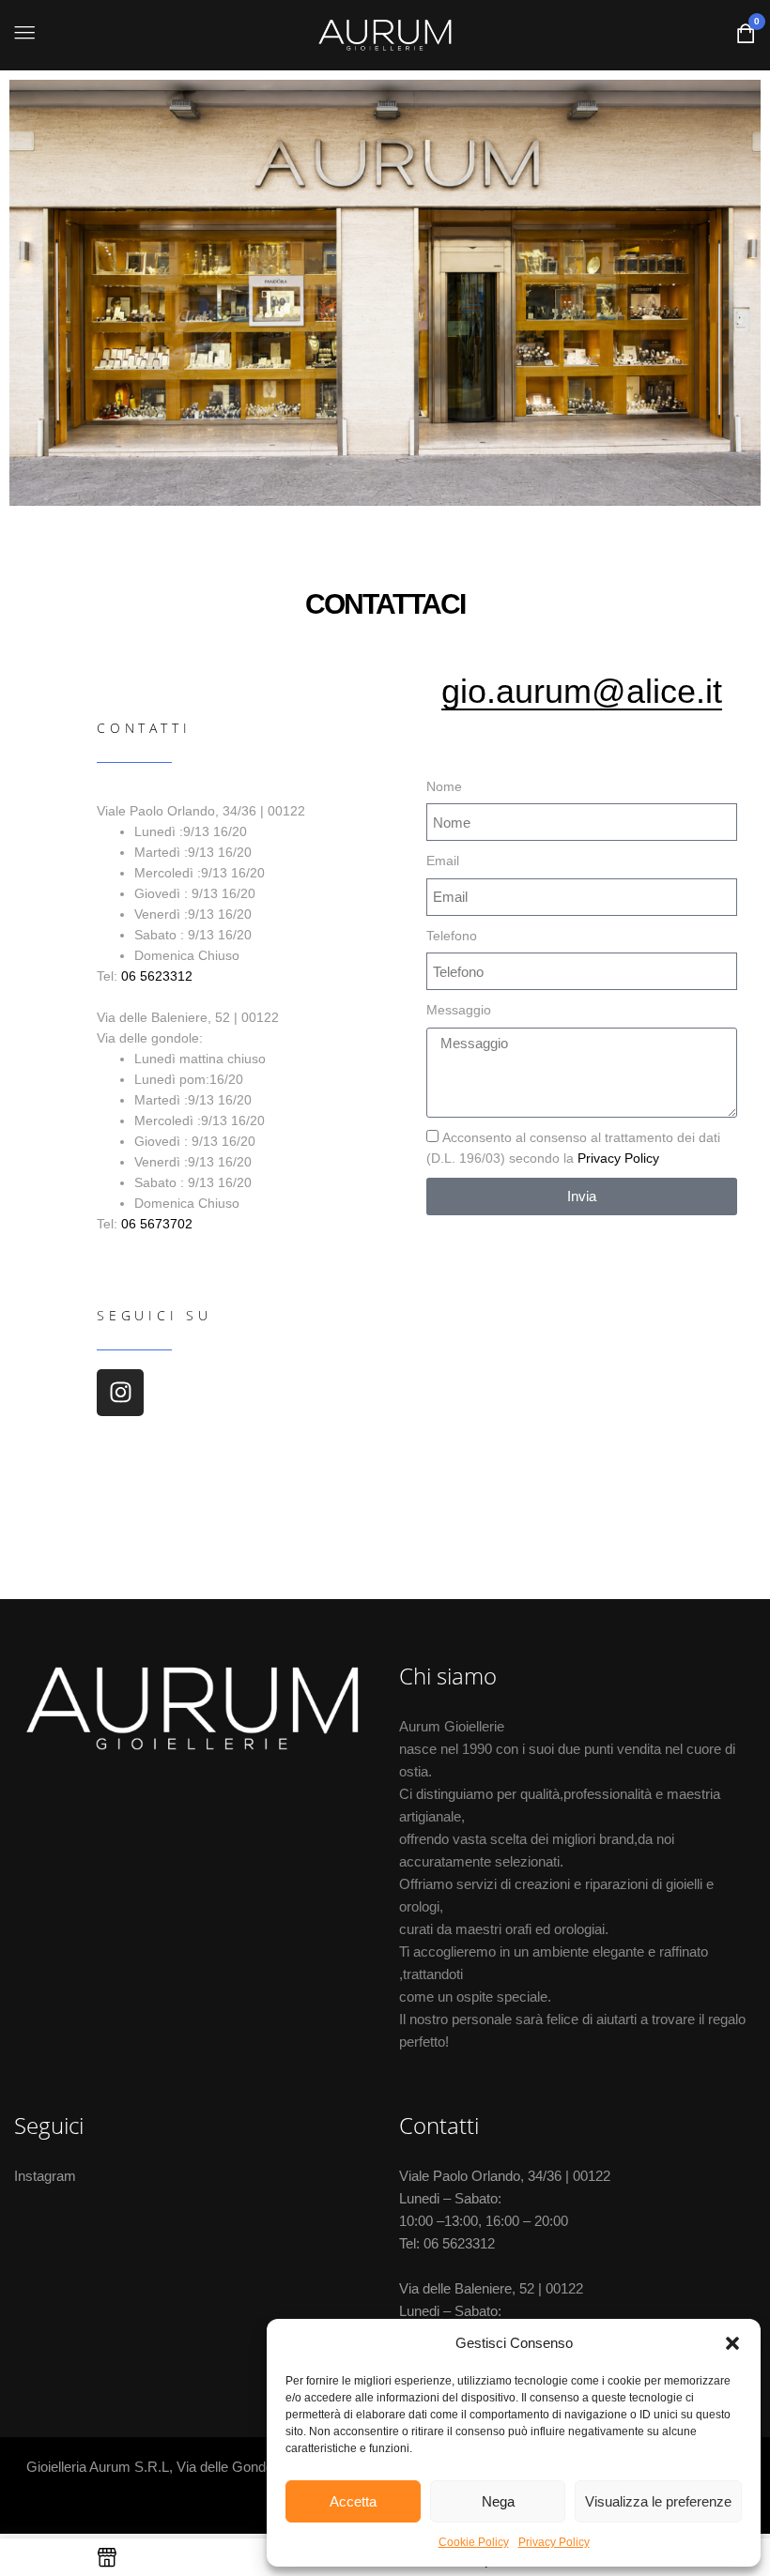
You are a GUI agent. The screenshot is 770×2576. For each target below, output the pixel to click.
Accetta (353, 2501)
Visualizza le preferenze (658, 2501)
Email (443, 861)
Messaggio (459, 1010)
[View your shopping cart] (746, 38)
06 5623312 (157, 976)
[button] (732, 2343)
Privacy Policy (554, 2542)
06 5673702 (157, 1224)
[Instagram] (120, 1393)
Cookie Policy (474, 2542)
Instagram (45, 2176)
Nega (498, 2501)
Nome (444, 786)
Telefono (452, 936)
